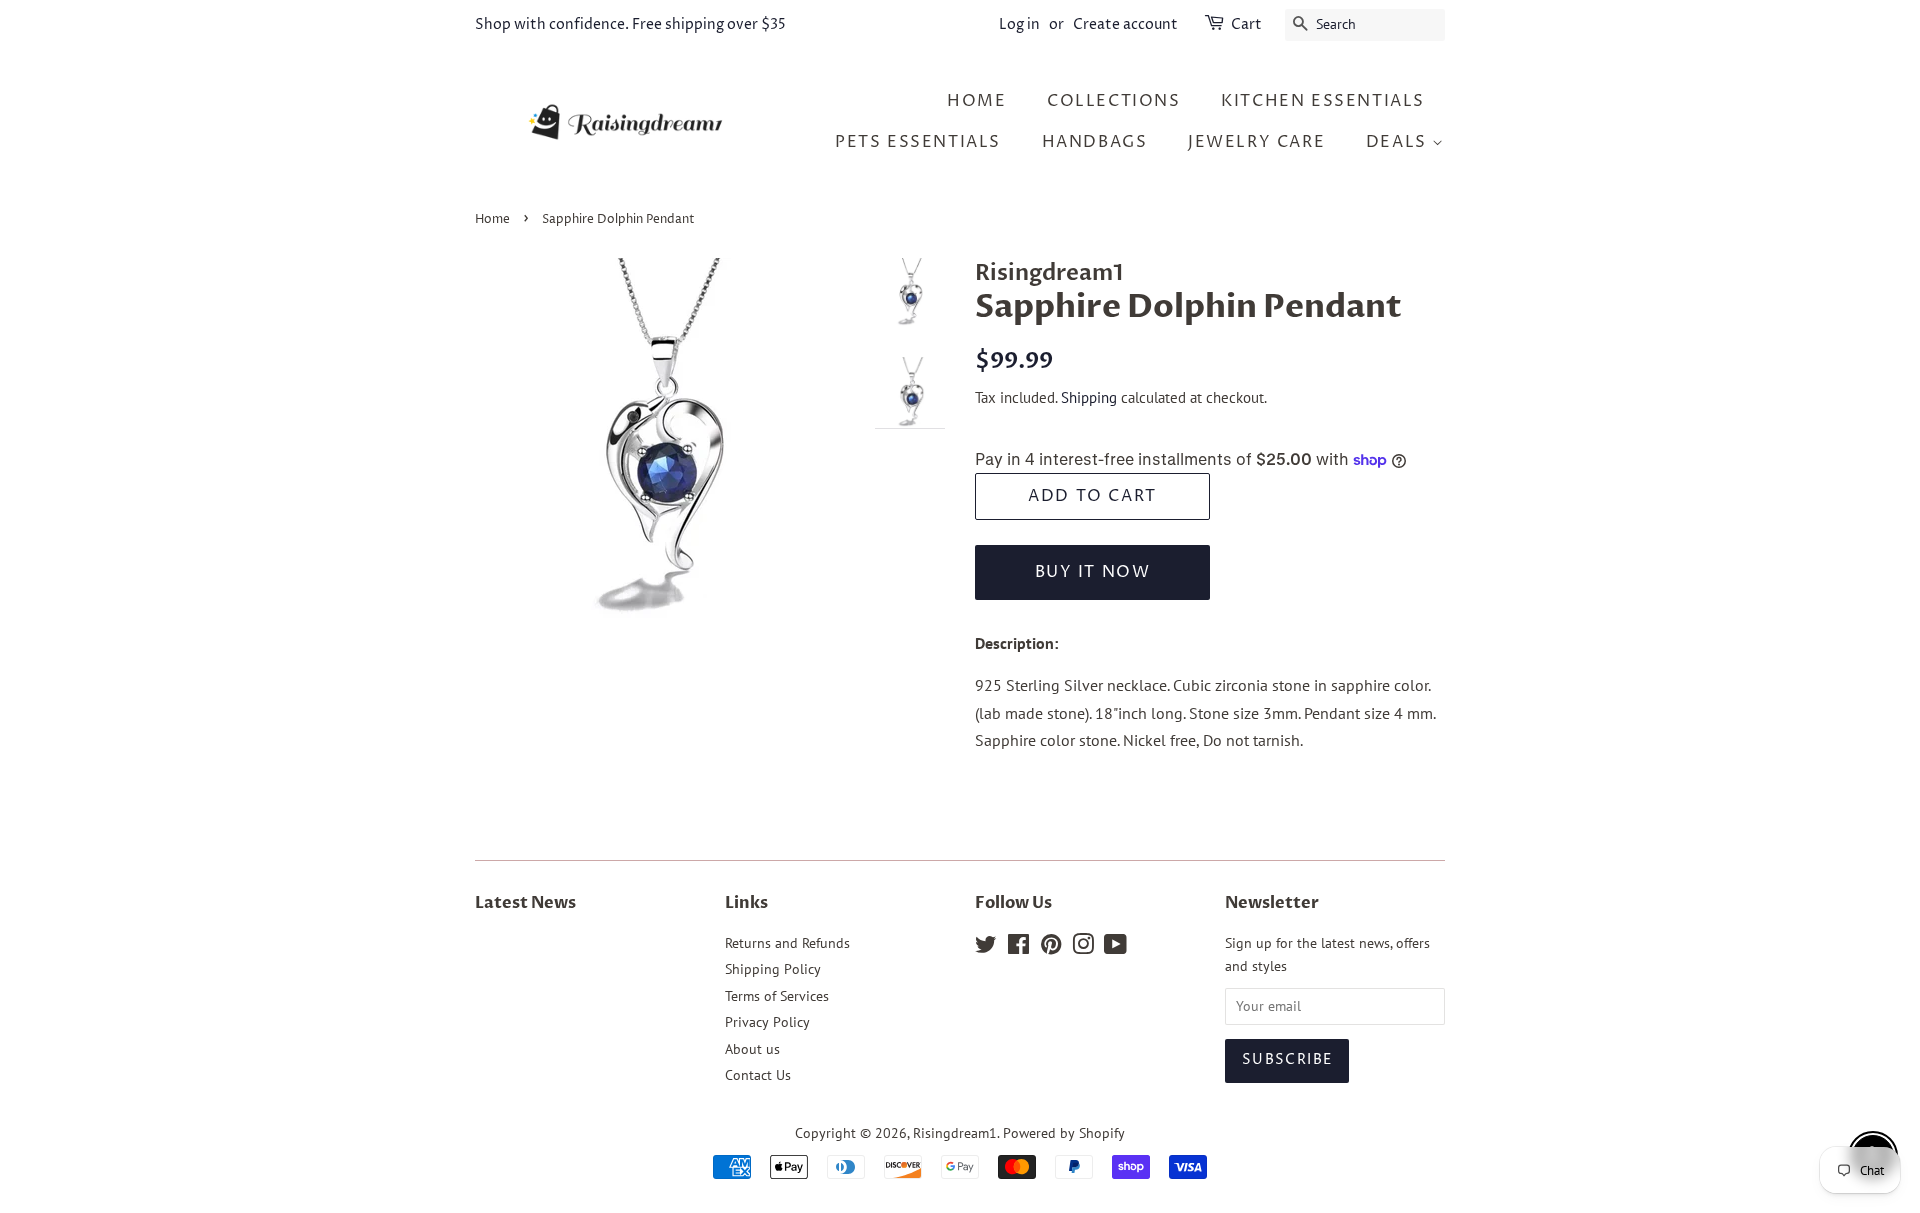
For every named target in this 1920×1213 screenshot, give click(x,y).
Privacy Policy (767, 1022)
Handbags (1095, 142)
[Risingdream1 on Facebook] (1018, 948)
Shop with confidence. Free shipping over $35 (630, 24)
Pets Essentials (918, 142)
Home (492, 219)
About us (752, 1049)
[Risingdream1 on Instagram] (1083, 948)
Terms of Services (777, 996)
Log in (1019, 24)
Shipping (1089, 397)
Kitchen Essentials (1323, 101)
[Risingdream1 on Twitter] (986, 948)
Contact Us (758, 1075)
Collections (1114, 101)
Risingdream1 (955, 1133)
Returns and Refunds (787, 943)
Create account (1125, 24)
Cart (1246, 24)
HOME (976, 101)
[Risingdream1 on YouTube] (1115, 948)
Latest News (525, 903)
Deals (1399, 142)
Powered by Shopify (1064, 1133)
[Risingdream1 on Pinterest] (1051, 948)
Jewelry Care (1256, 142)
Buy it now (1093, 572)
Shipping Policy (773, 969)
